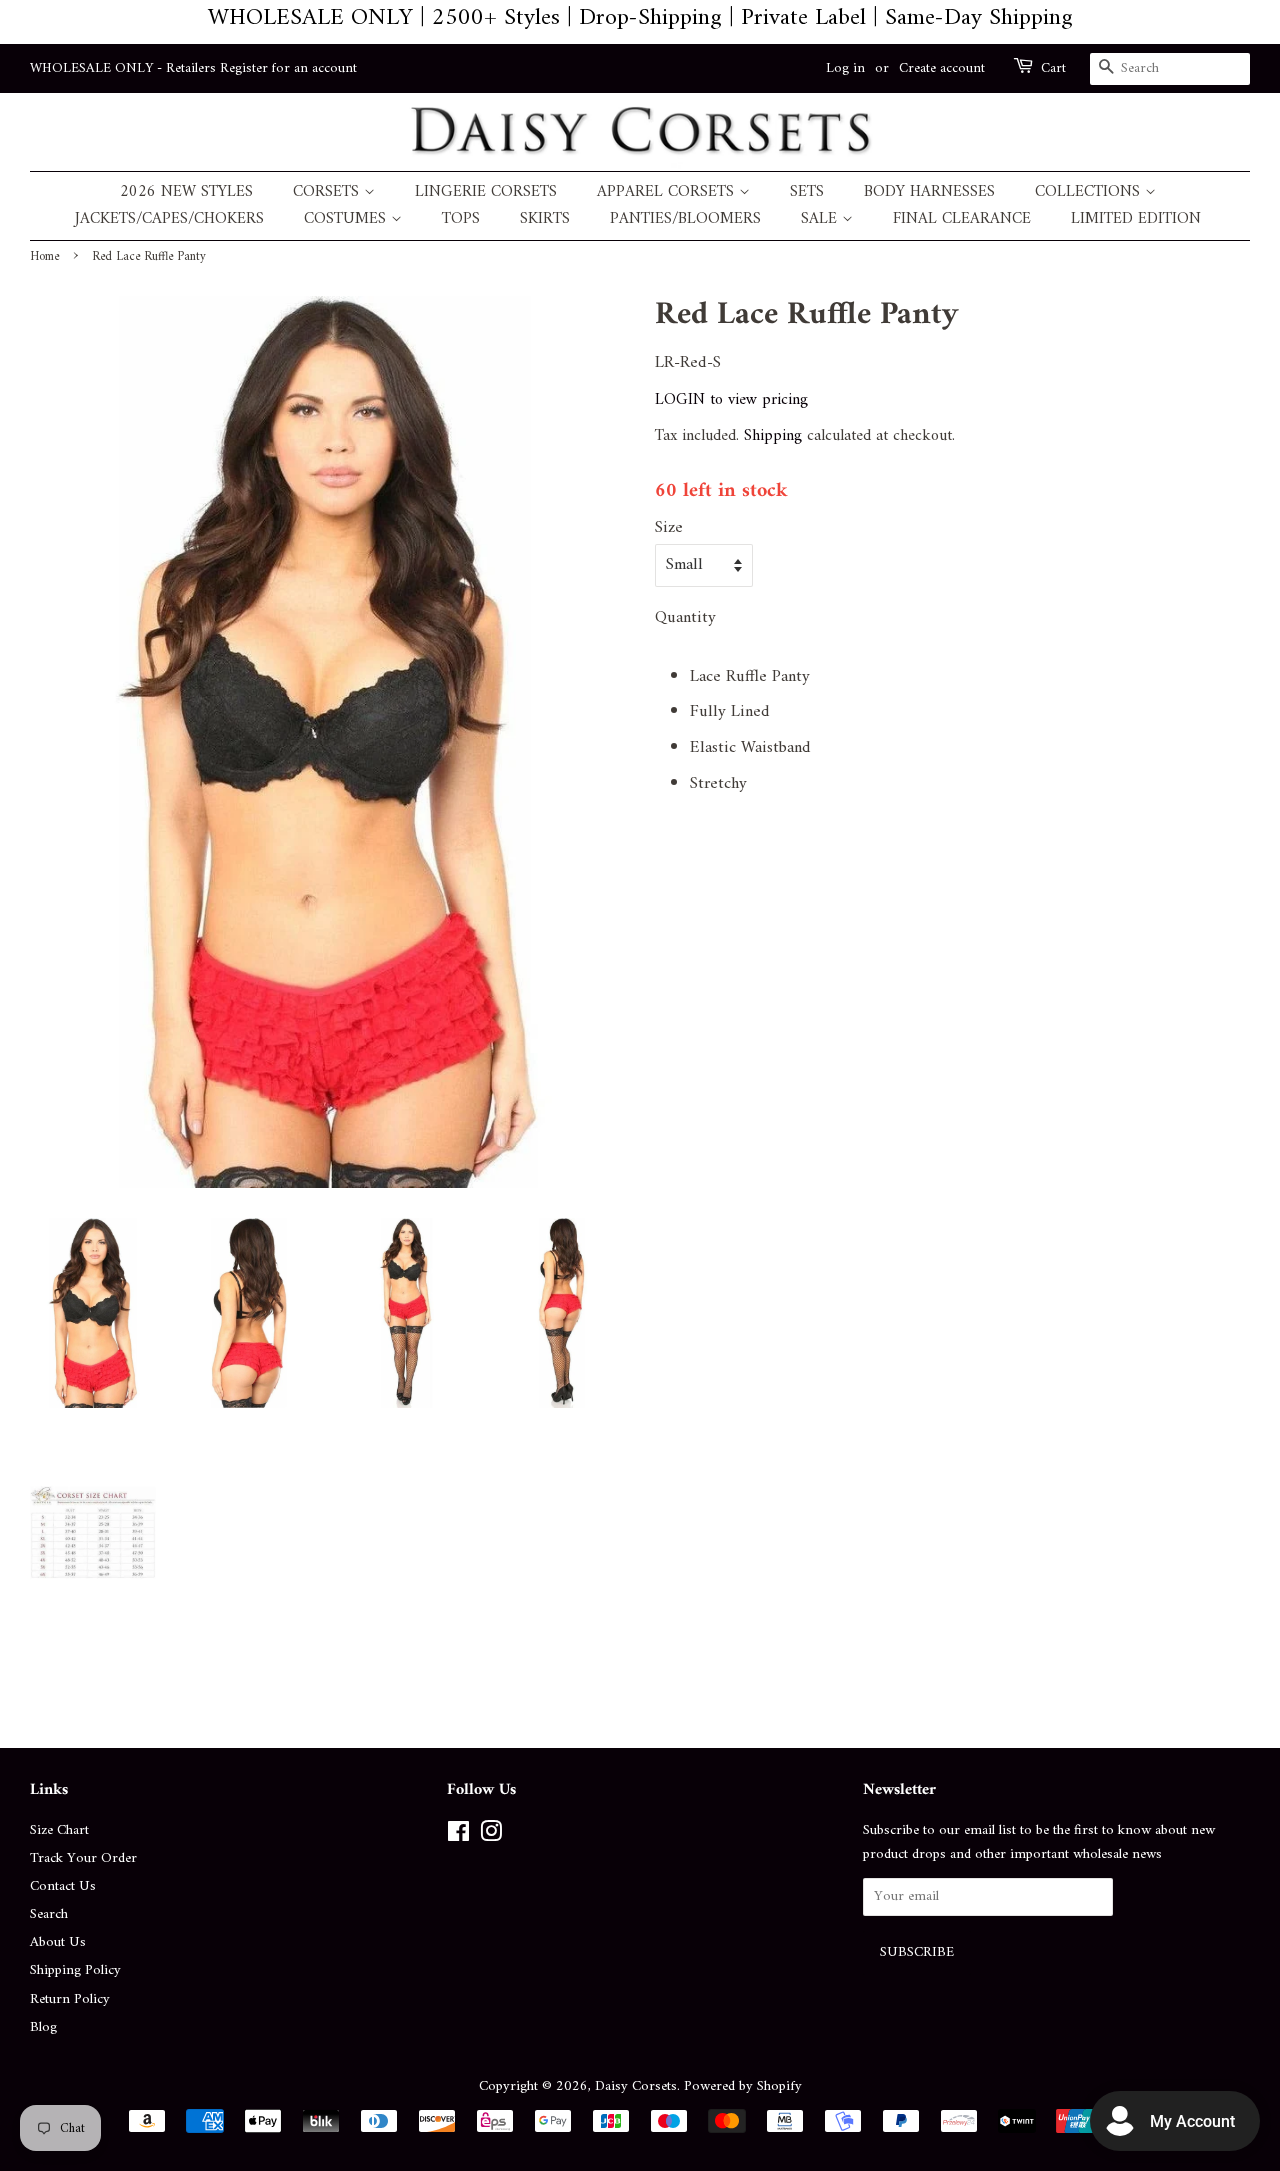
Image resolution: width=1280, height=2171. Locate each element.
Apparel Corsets (668, 192)
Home (44, 257)
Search (49, 1914)
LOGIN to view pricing (731, 400)
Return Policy (70, 1999)
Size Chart (59, 1830)
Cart (1053, 69)
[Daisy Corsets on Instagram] (491, 1836)
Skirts (545, 219)
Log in (845, 68)
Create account (942, 68)
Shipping (773, 436)
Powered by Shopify (743, 2086)
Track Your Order (83, 1858)
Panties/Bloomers (685, 219)
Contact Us (63, 1886)
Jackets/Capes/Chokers (169, 219)
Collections (1090, 192)
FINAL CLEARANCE (962, 219)
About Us (58, 1942)
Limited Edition (1136, 219)
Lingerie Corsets (486, 192)
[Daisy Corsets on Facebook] (458, 1836)
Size (669, 528)
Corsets (328, 192)
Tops (461, 219)
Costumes (347, 219)
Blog (43, 2027)
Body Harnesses (929, 192)
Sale (821, 219)
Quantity (685, 618)
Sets (807, 192)
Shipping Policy (75, 1970)
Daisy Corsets (636, 2086)
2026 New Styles (186, 192)
